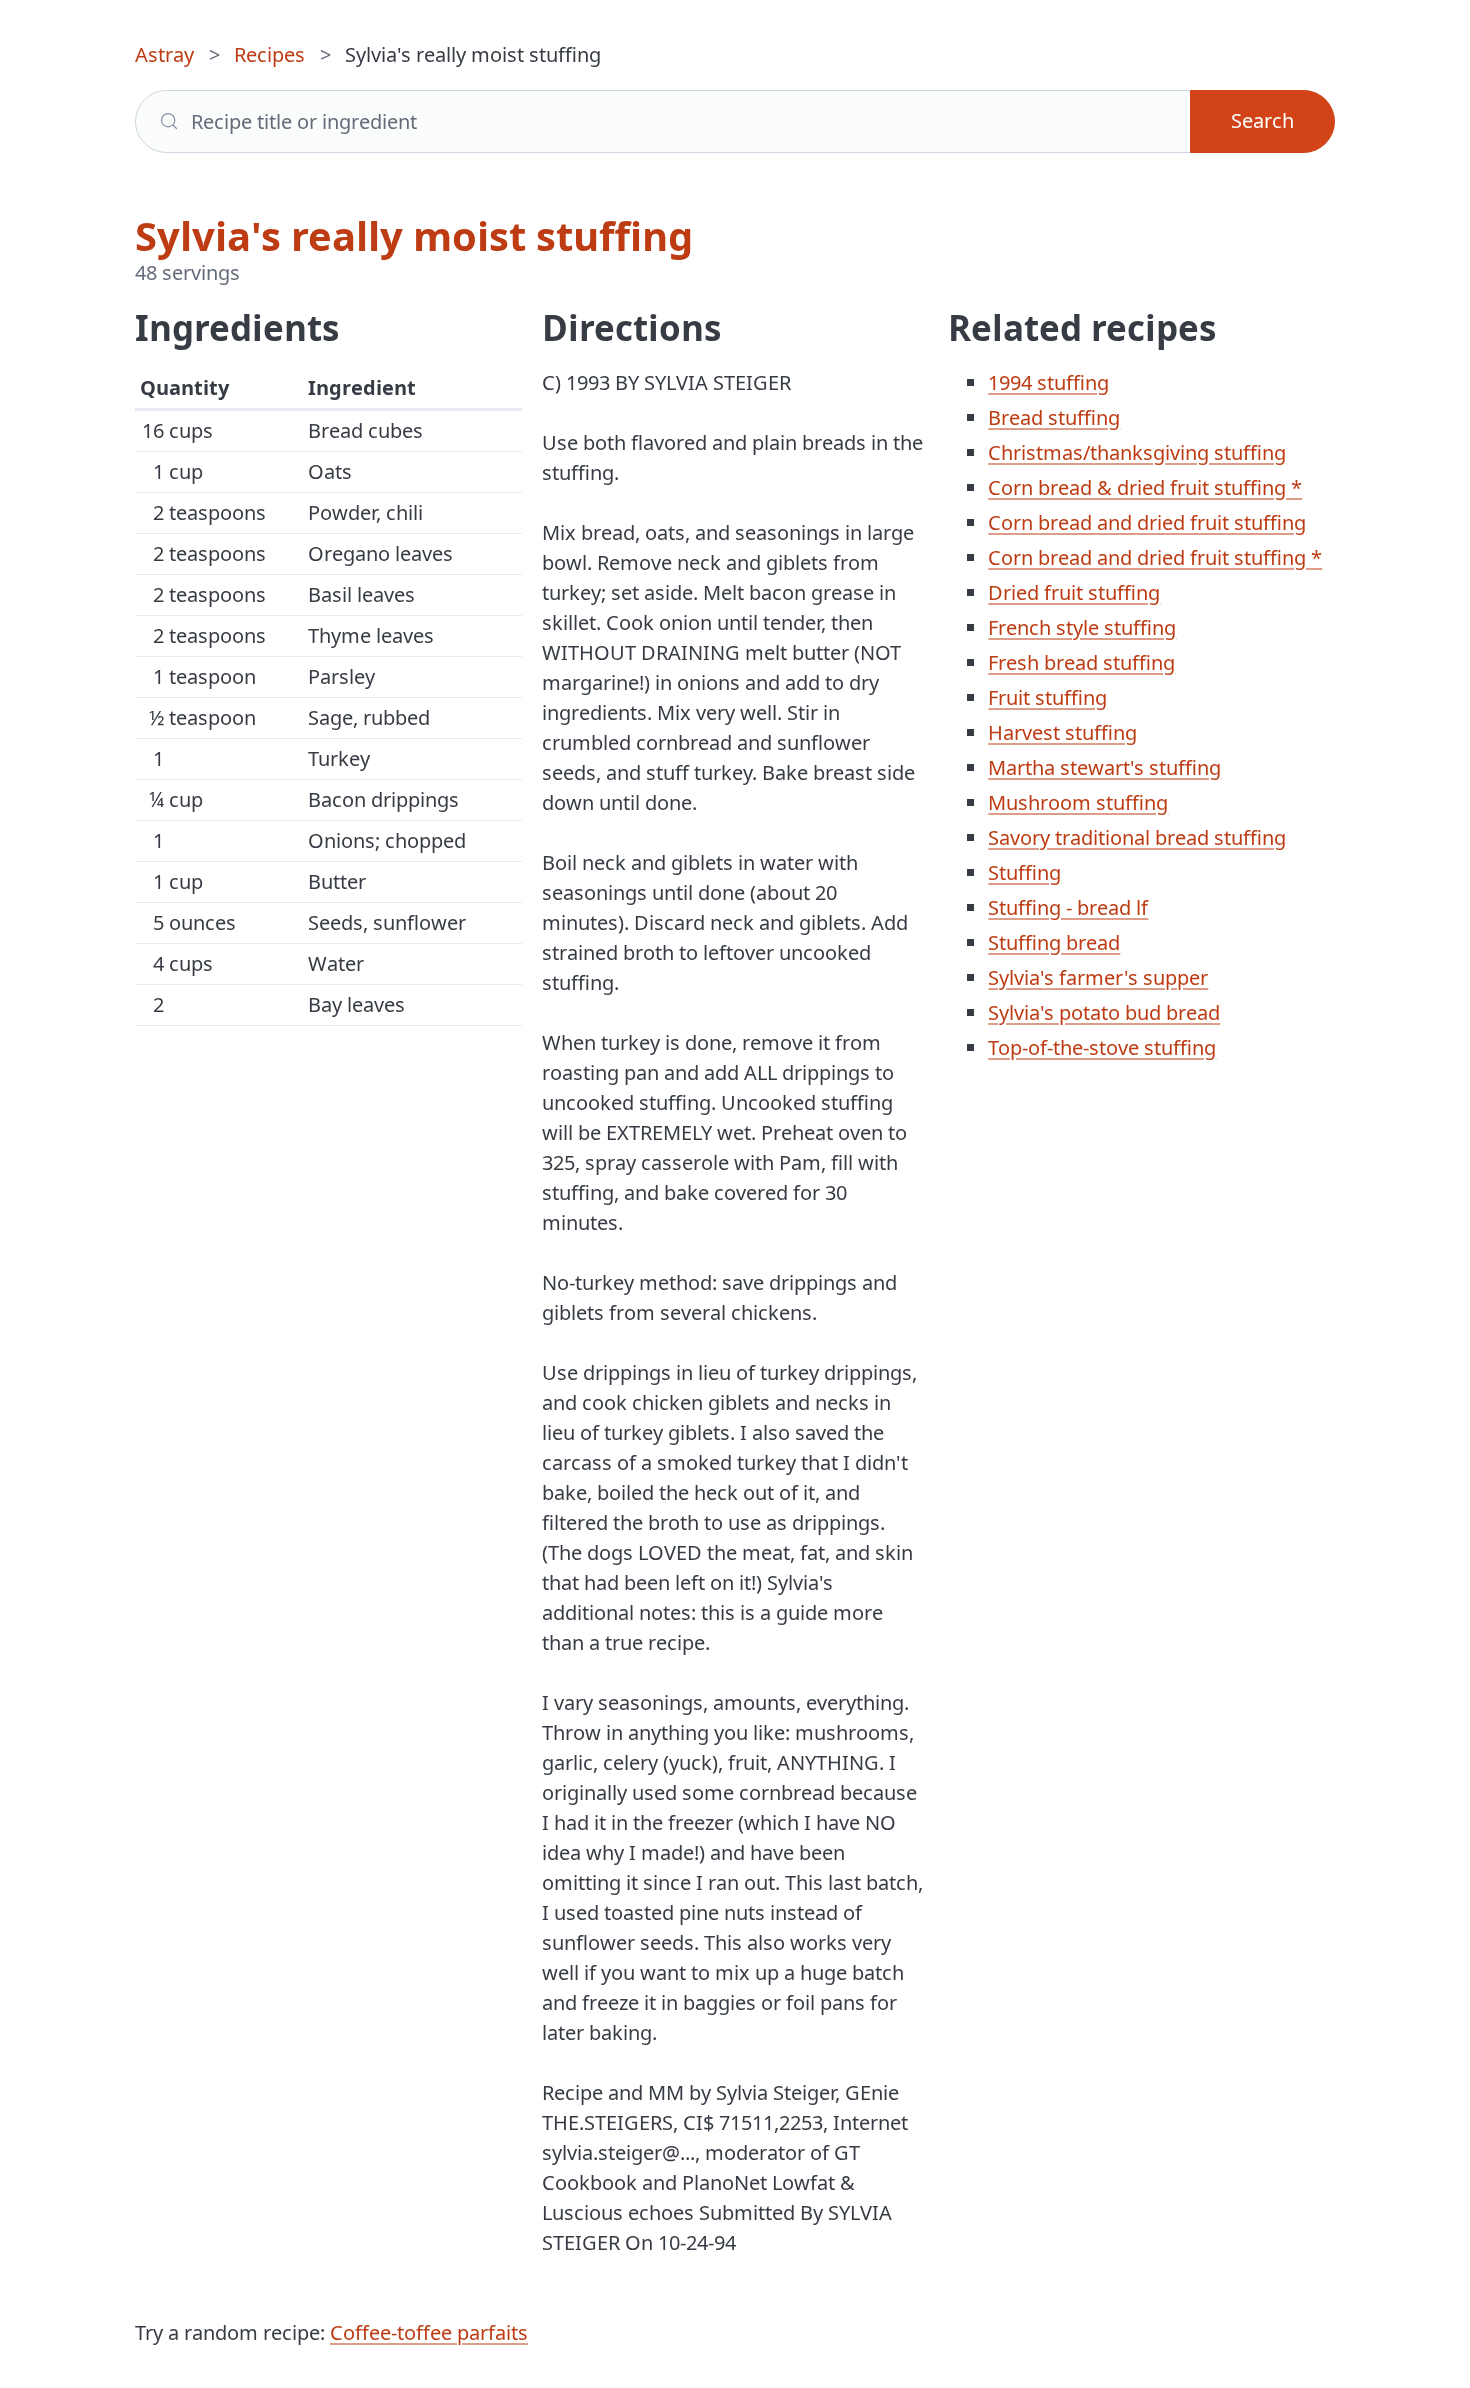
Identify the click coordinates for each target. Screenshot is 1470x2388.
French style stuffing (1082, 627)
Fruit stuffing (1047, 697)
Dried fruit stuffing (1074, 592)
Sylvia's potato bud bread (1104, 1012)
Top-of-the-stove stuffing (1102, 1047)
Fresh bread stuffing (1081, 662)
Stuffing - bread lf (1068, 907)
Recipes (269, 54)
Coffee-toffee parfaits (429, 2332)
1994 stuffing (1048, 382)
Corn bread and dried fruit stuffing (1147, 522)
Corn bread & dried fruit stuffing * (1145, 487)
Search (1262, 120)
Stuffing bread (1054, 942)
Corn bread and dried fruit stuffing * (1155, 557)
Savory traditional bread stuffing (1137, 837)
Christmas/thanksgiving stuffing (1137, 452)
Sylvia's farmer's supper (1098, 977)
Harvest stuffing (1062, 732)
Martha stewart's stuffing (1104, 767)
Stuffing (1024, 872)
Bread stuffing (1054, 417)
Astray (164, 54)
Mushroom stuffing (1078, 802)
